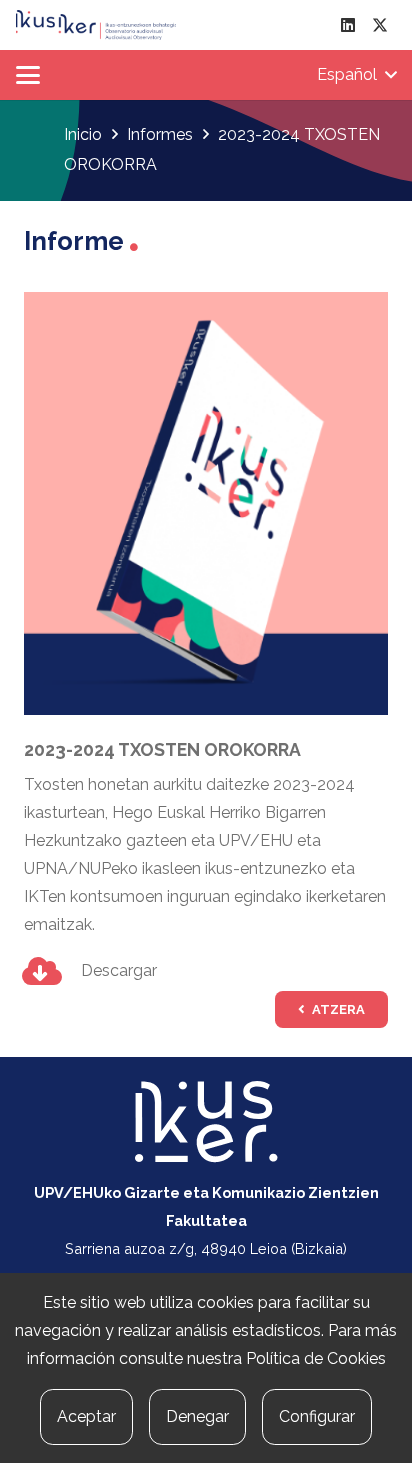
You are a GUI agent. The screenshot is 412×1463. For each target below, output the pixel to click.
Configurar (317, 1416)
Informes (160, 134)
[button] (28, 75)
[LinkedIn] (348, 25)
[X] (380, 25)
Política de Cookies (316, 1358)
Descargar (119, 970)
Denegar (197, 1416)
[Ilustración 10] (96, 25)
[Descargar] (52, 971)
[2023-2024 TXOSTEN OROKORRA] (206, 305)
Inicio (83, 134)
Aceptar (86, 1416)
